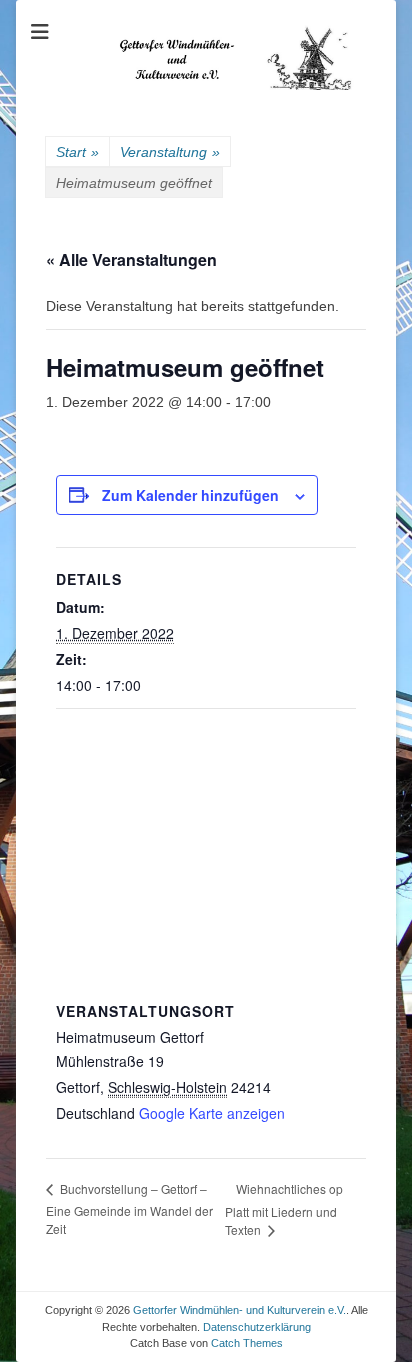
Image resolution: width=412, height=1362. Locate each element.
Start (77, 152)
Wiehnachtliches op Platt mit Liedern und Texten (284, 1209)
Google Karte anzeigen (212, 1113)
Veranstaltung (170, 152)
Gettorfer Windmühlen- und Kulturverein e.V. (239, 1310)
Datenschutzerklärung (257, 1327)
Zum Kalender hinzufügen (190, 495)
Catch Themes (247, 1343)
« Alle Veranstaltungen (131, 259)
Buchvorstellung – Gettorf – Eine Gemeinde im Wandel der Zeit (129, 1208)
